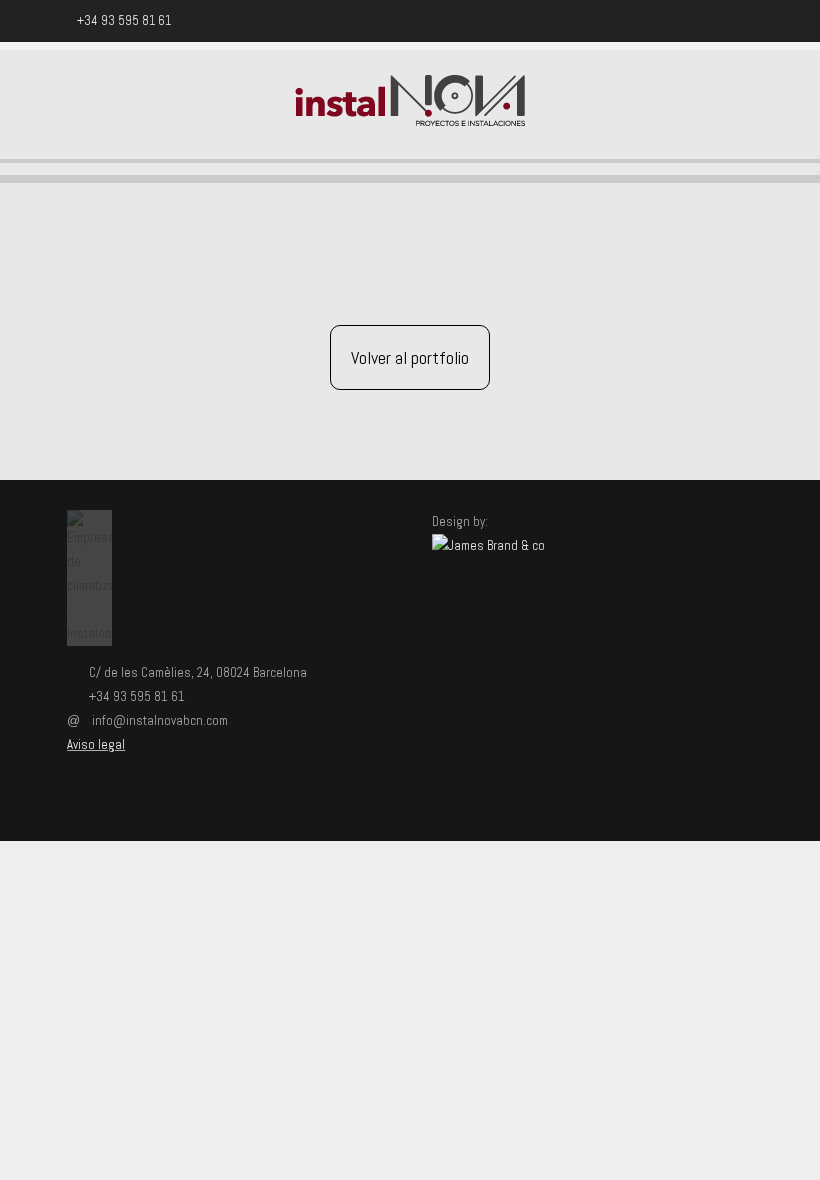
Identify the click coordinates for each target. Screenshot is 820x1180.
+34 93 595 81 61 (124, 21)
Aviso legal (96, 744)
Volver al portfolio (410, 357)
